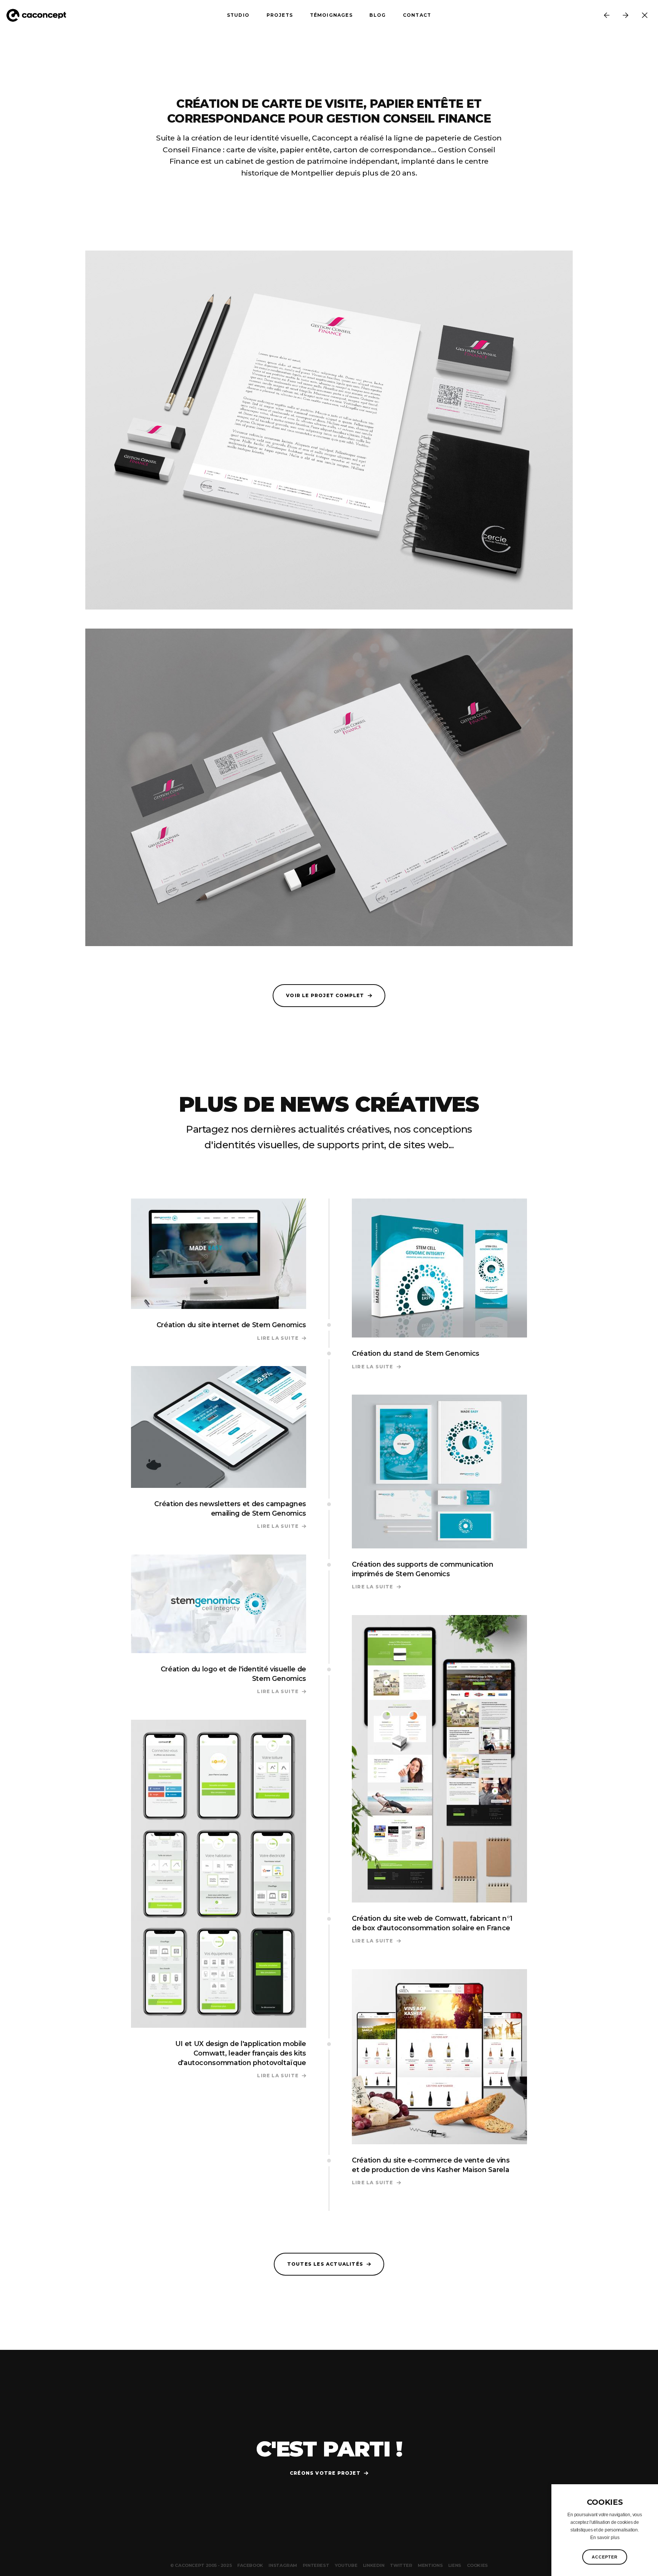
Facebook (250, 2565)
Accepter (605, 2557)
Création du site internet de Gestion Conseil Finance (607, 15)
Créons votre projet (325, 2473)
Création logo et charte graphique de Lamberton (626, 15)
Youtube (346, 2565)
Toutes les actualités (325, 2264)
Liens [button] (455, 2565)
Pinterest (316, 2565)
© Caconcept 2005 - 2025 (201, 2565)
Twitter (401, 2565)
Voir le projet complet (325, 995)
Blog (378, 15)
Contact (417, 15)
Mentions (430, 2565)
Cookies (477, 2565)
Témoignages (331, 15)
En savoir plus (605, 2538)
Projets (280, 15)
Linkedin (374, 2565)
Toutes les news (645, 15)
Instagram (283, 2565)
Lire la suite (282, 1338)
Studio (238, 15)
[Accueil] (40, 15)
